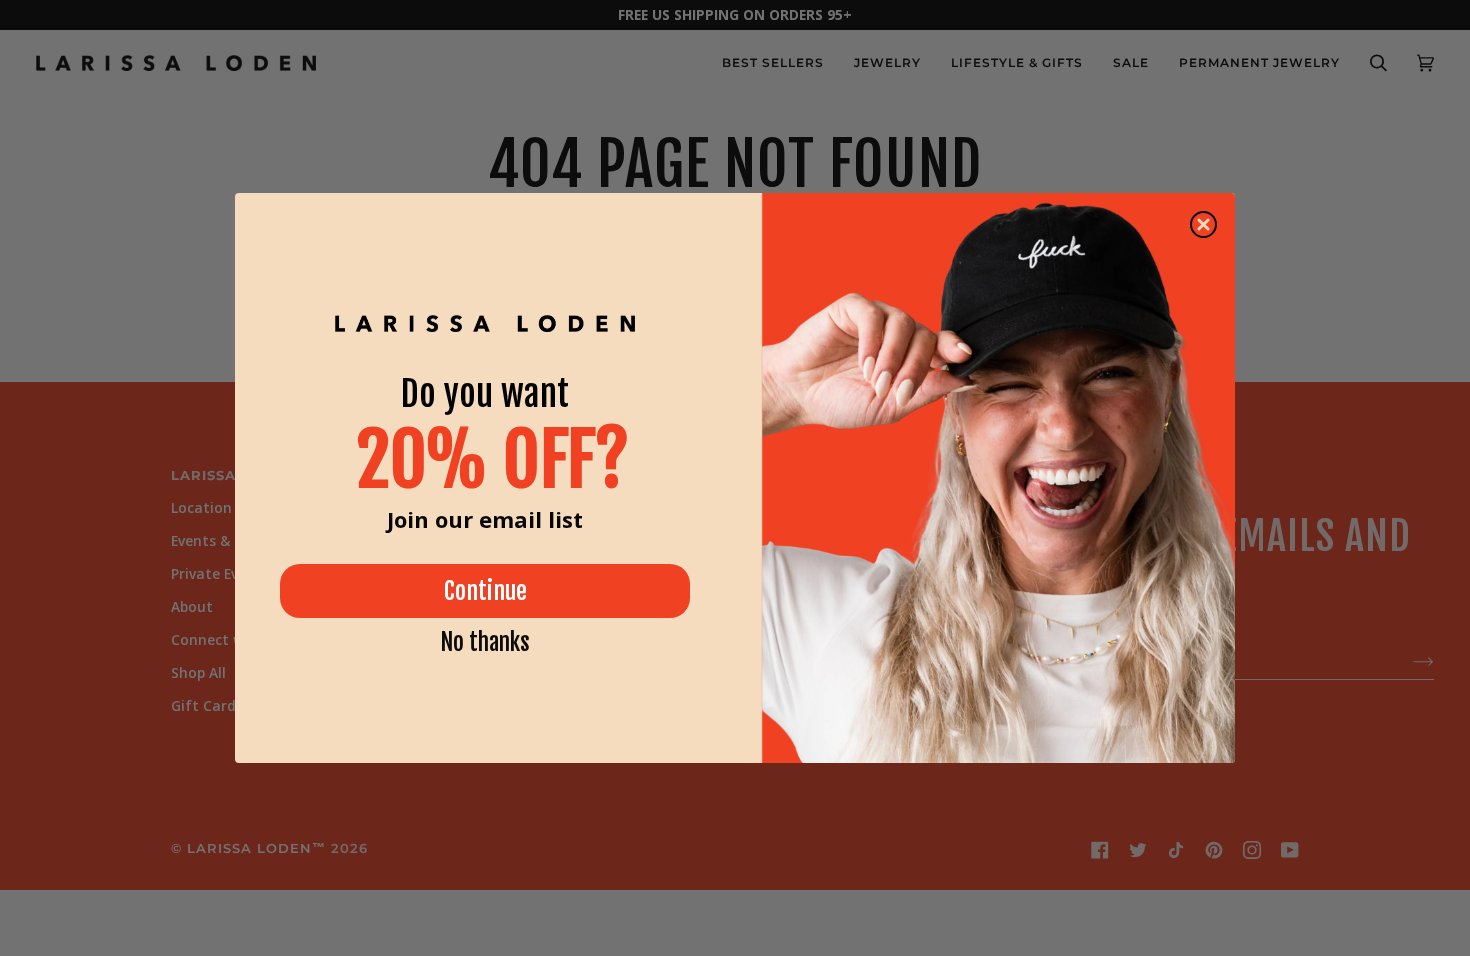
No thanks (485, 642)
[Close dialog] (1203, 224)
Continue (485, 591)
